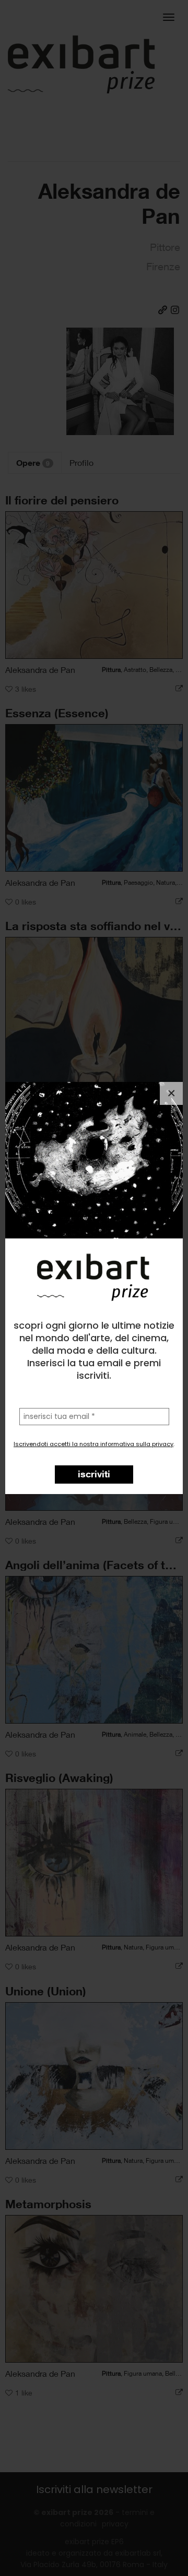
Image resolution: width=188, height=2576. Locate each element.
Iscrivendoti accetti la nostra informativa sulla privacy (93, 1444)
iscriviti (94, 1474)
